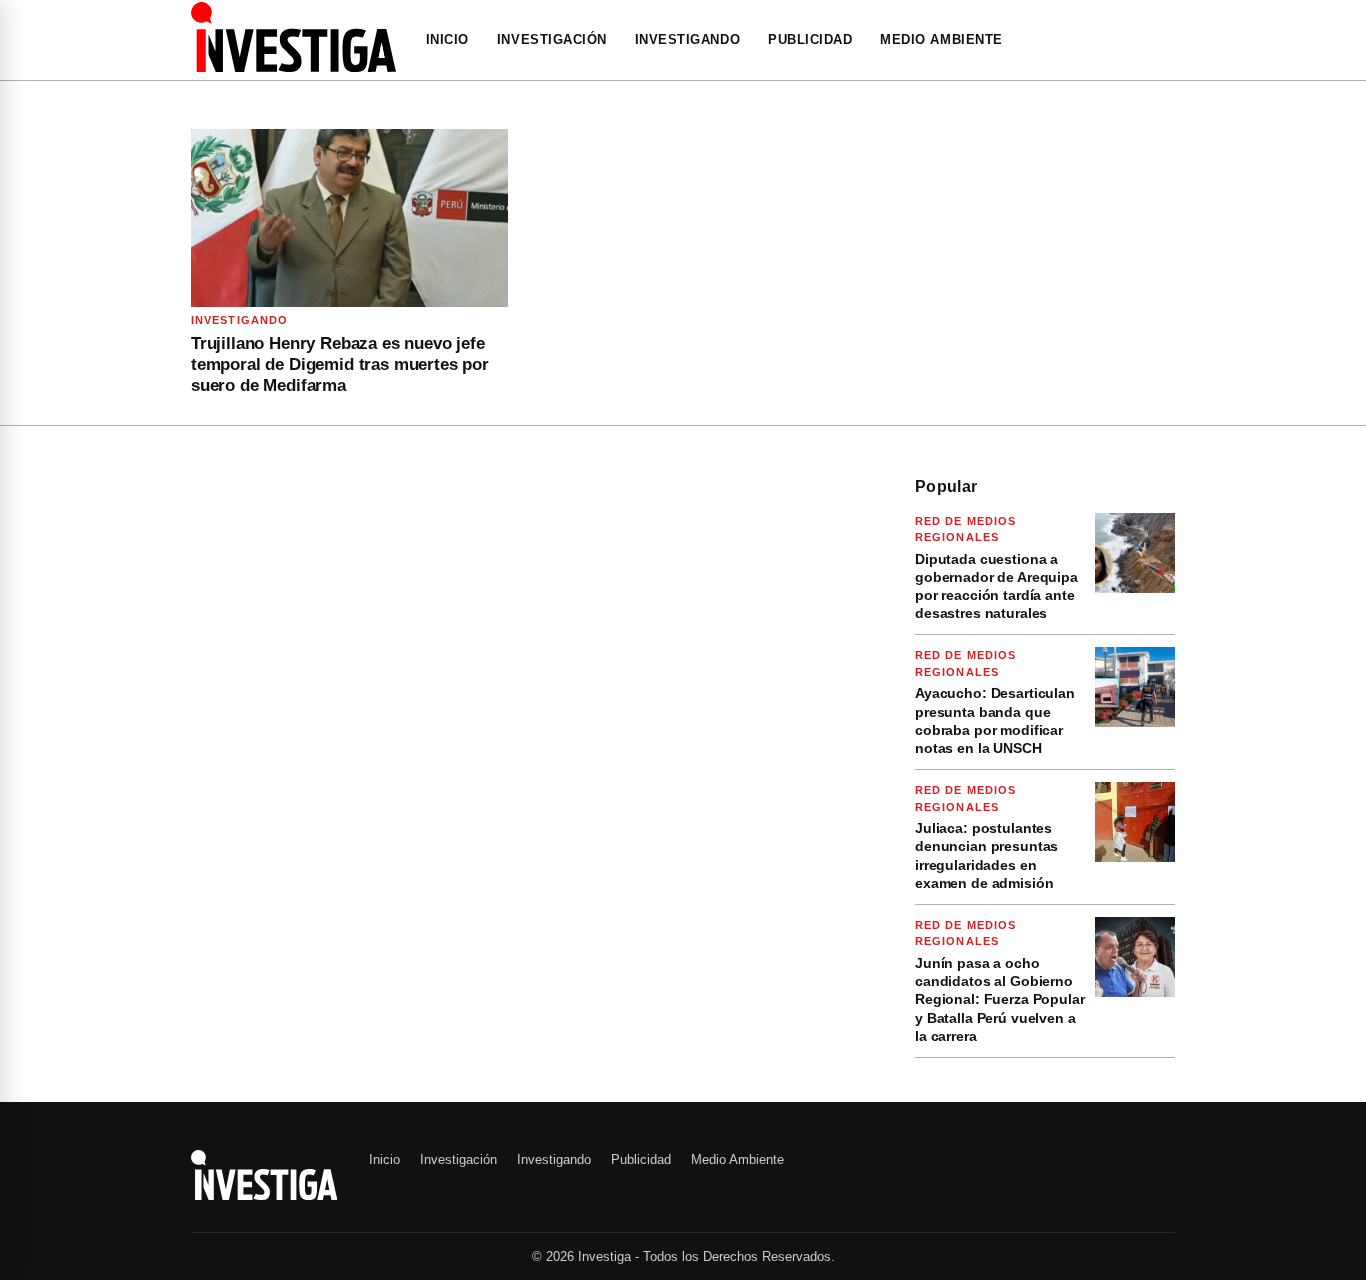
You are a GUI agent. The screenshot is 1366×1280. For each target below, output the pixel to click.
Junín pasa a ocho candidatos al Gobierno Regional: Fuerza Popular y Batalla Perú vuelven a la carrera (1000, 999)
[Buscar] (1169, 40)
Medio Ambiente (941, 39)
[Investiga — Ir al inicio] (293, 37)
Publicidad (810, 39)
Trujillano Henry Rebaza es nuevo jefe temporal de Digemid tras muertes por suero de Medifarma (340, 365)
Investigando (687, 39)
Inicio (447, 39)
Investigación (552, 39)
